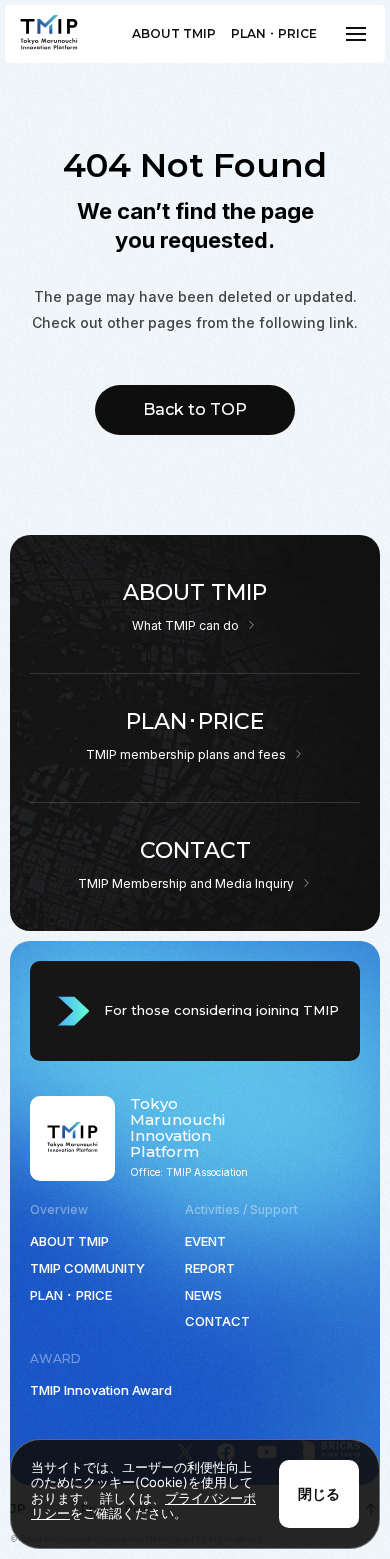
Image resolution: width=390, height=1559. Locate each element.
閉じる (319, 1493)
